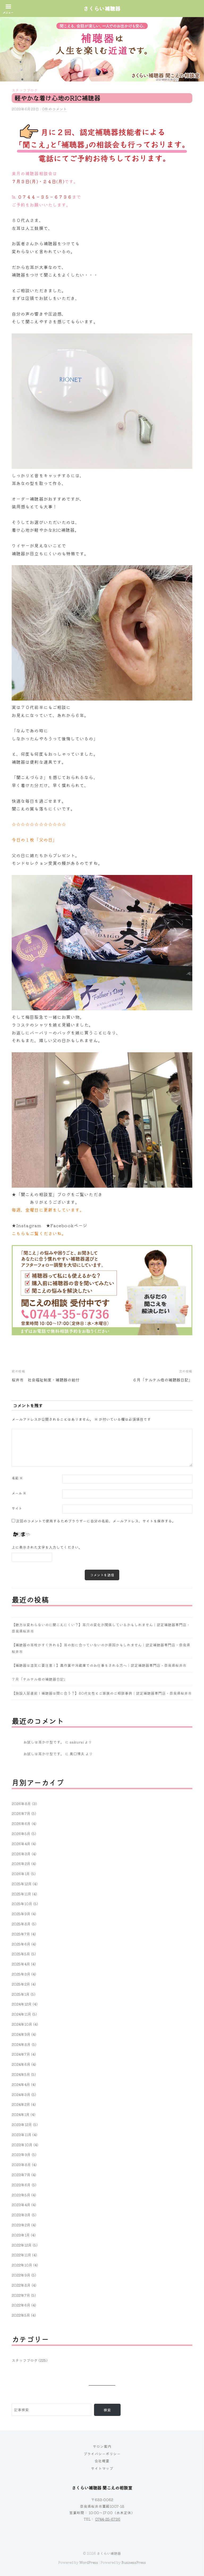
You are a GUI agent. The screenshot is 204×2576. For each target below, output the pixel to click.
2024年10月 (22, 2024)
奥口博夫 (77, 1754)
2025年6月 (21, 1944)
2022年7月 (21, 2295)
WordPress (89, 2562)
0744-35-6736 (108, 2519)
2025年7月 (21, 1934)
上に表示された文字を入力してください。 (47, 1547)
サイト (17, 1508)
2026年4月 (21, 1844)
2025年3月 (21, 1974)
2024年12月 (22, 2004)
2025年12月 (22, 1884)
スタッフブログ (25, 90)
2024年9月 (21, 2034)
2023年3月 (21, 2215)
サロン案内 (102, 2446)
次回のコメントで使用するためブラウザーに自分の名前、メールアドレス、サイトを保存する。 (96, 1521)
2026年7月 (21, 1813)
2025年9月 (21, 1914)
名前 (17, 1478)
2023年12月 (22, 2124)
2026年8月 (21, 1804)
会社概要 (102, 2461)
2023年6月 (21, 2185)
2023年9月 (21, 2154)
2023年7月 (21, 2175)
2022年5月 (21, 2315)
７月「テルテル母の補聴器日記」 (40, 1679)
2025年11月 (22, 1894)
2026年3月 (21, 1854)
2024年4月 (21, 2084)
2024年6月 (21, 2064)
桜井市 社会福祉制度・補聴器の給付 (46, 1380)
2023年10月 (22, 2145)
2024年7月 (21, 2054)
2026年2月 (21, 1864)
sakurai (77, 1742)
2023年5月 (21, 2195)
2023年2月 (21, 2225)
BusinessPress (134, 2562)
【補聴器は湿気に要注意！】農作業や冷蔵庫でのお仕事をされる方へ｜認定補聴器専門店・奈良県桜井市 (99, 1665)
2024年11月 (22, 2014)
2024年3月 (21, 2094)
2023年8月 (21, 2165)
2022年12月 (22, 2245)
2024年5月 (21, 2074)
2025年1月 (21, 1994)
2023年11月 (22, 2135)
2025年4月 (21, 1964)
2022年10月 (22, 2265)
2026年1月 (21, 1874)
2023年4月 (21, 2205)
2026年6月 (21, 1823)
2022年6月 (21, 2305)
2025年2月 (21, 1984)
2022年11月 (22, 2255)
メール (19, 1493)
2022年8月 (21, 2285)
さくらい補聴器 (109, 2553)
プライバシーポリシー (102, 2454)
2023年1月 (21, 2235)
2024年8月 (21, 2044)
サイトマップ (102, 2468)
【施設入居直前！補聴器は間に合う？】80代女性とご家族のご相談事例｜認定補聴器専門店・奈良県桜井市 (102, 1693)
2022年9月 (21, 2275)
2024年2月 (21, 2104)
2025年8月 (21, 1924)
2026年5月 (21, 1834)
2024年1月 (21, 2114)
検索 (107, 2410)
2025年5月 (21, 1954)
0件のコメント (54, 109)
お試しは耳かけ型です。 (44, 1742)
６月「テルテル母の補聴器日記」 (162, 1380)
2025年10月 (22, 1904)
